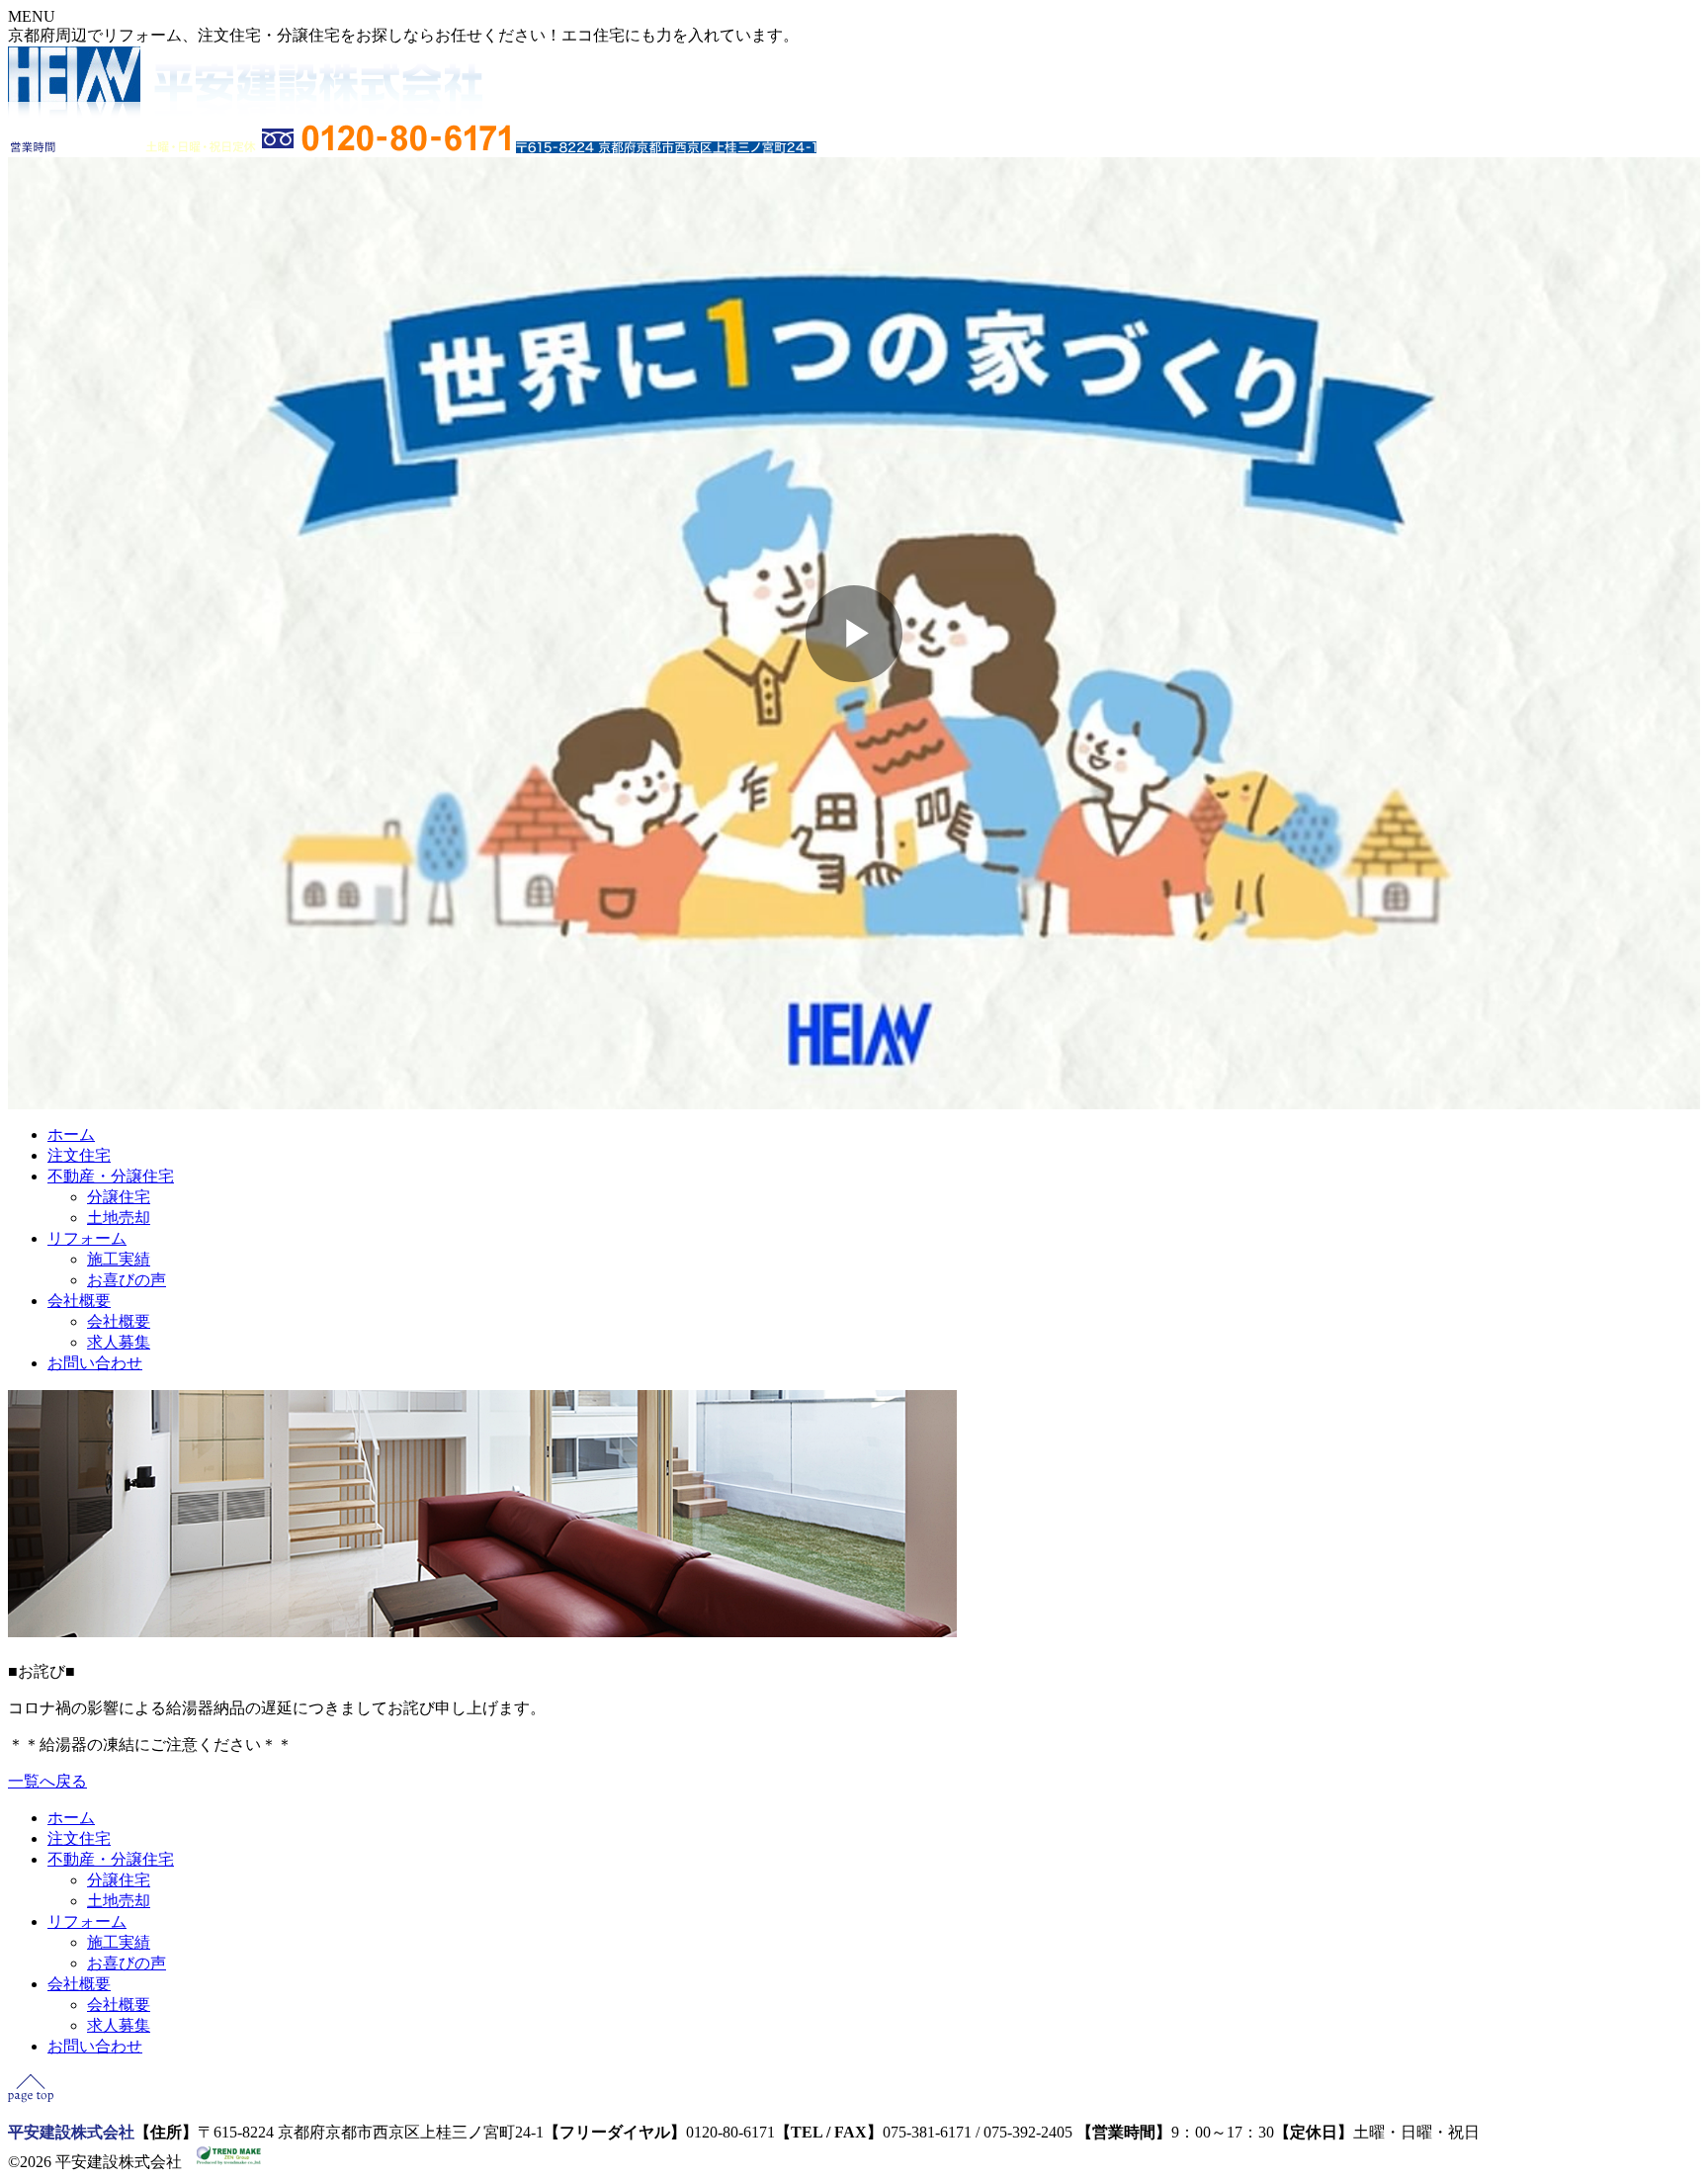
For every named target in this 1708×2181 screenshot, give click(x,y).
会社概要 (79, 1301)
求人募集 (119, 1342)
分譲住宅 (119, 1197)
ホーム (71, 1134)
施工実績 (119, 1259)
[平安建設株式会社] (245, 113)
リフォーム (87, 1238)
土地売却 (119, 1218)
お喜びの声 (127, 1280)
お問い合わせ (95, 1363)
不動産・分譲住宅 (111, 1176)
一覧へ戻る (47, 1781)
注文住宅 (79, 1155)
